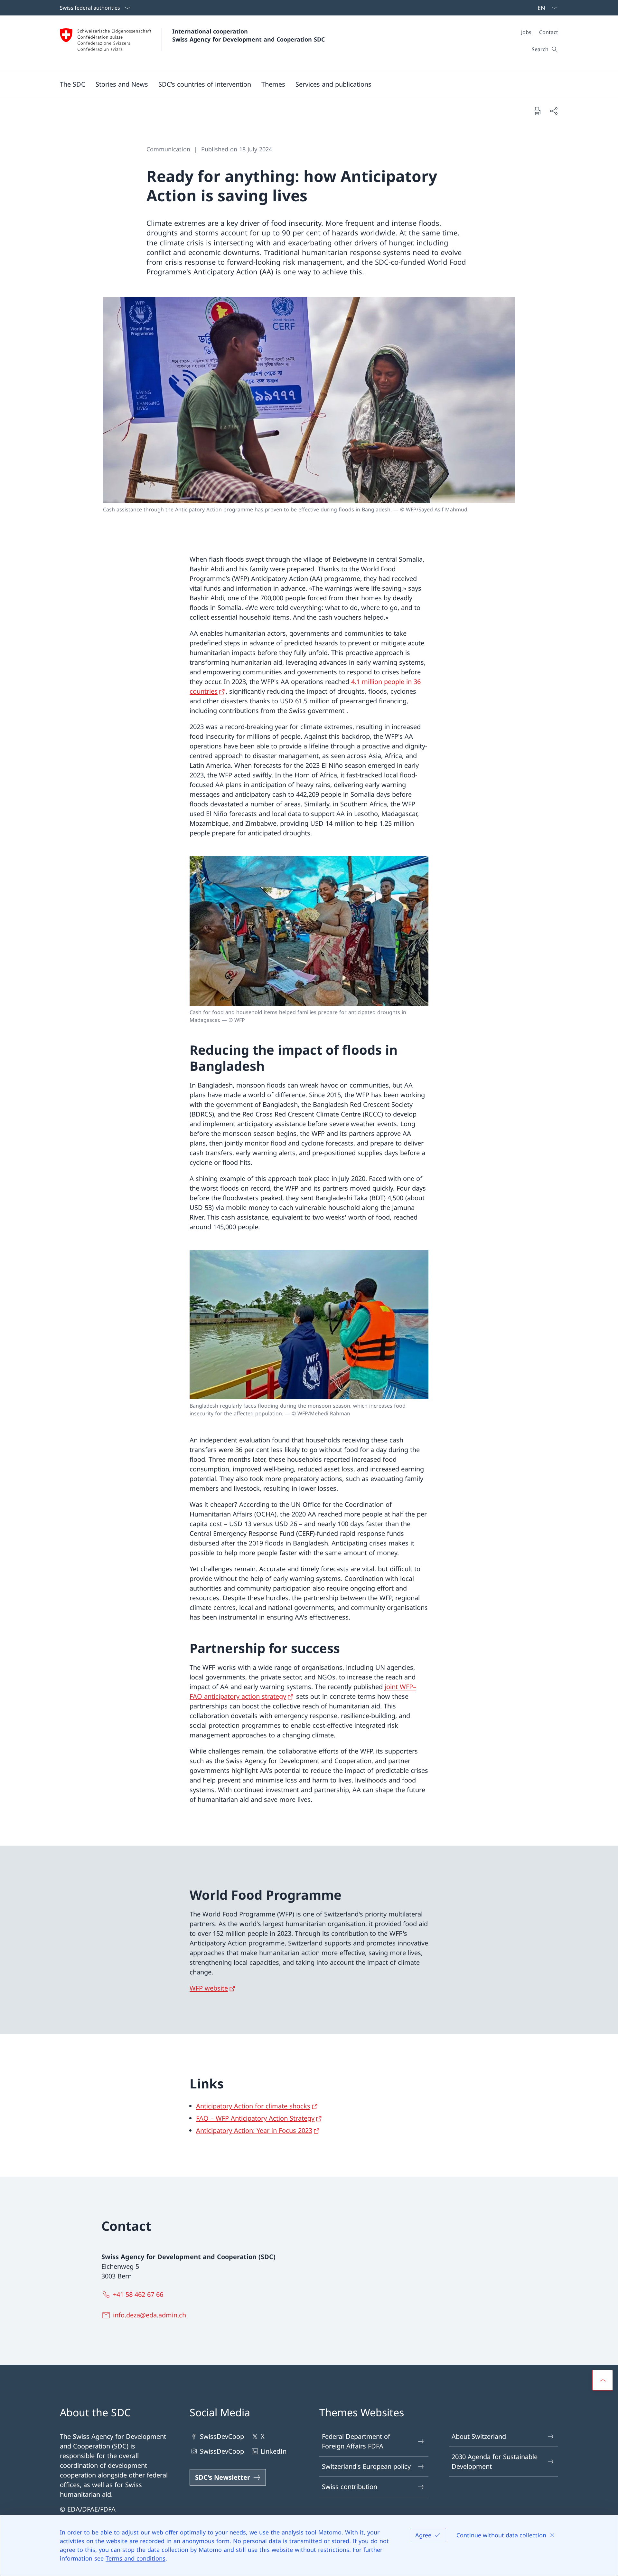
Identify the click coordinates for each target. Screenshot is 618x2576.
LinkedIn (274, 2451)
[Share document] (554, 111)
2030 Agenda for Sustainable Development (495, 2462)
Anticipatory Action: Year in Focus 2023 (254, 2130)
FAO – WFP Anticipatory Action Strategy (255, 2118)
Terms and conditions (136, 2558)
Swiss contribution (350, 2487)
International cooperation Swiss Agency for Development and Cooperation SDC (248, 35)
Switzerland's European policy (366, 2466)
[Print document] (537, 111)
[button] (73, 84)
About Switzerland (479, 2436)
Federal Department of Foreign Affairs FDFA (356, 2441)
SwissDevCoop (222, 2436)
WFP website (209, 1988)
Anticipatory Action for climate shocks (253, 2106)
